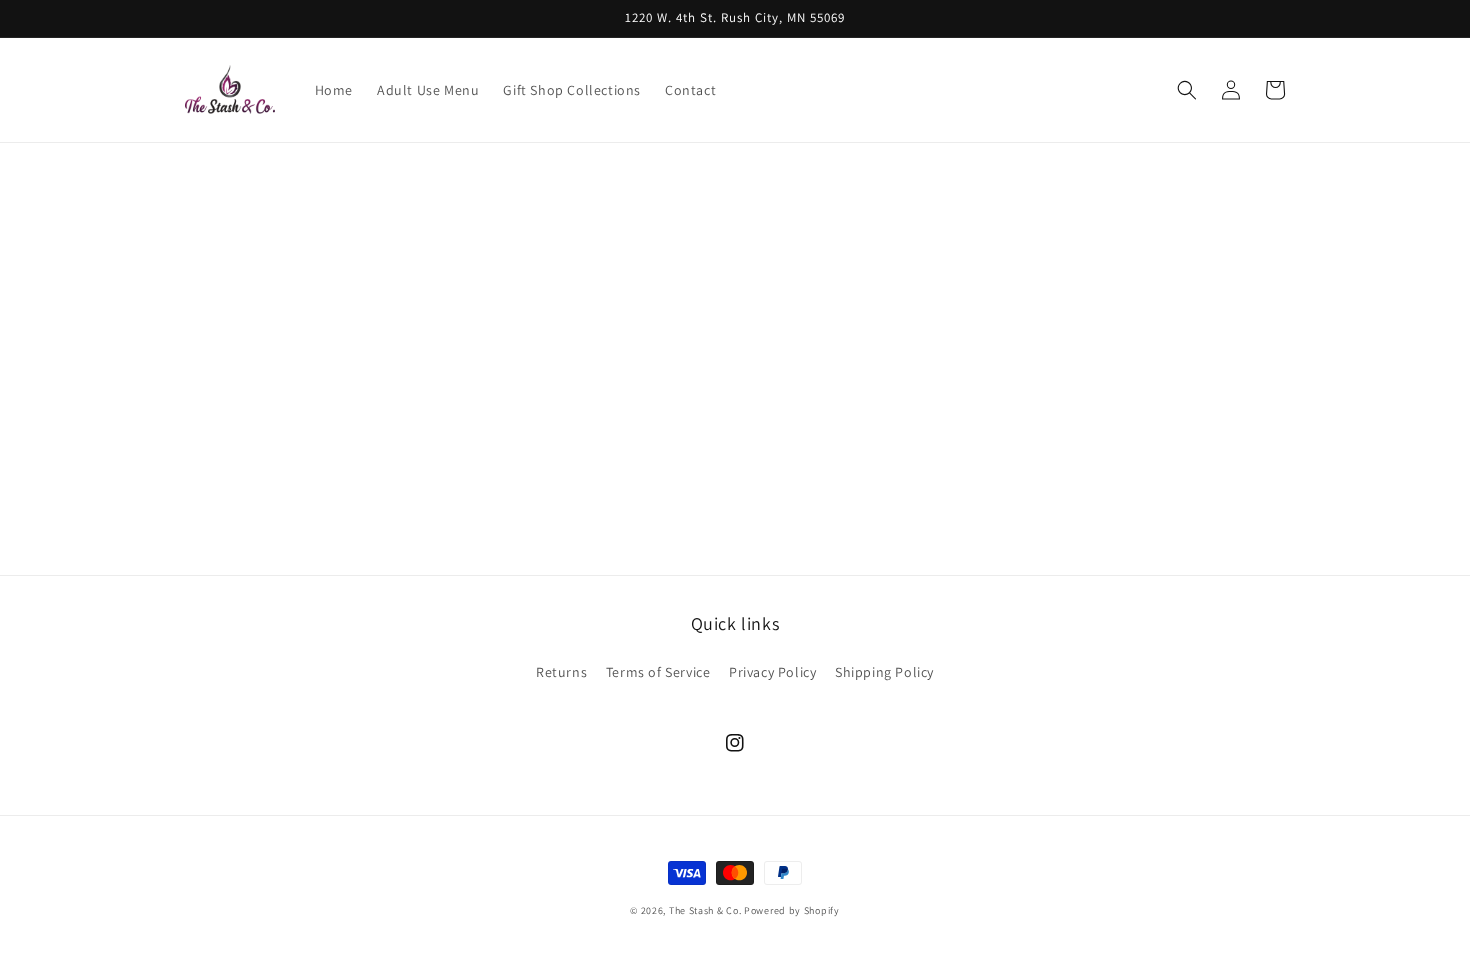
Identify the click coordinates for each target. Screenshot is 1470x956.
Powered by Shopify (792, 910)
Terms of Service (658, 672)
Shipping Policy (884, 672)
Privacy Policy (772, 672)
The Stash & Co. (705, 910)
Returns (561, 672)
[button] (1187, 90)
